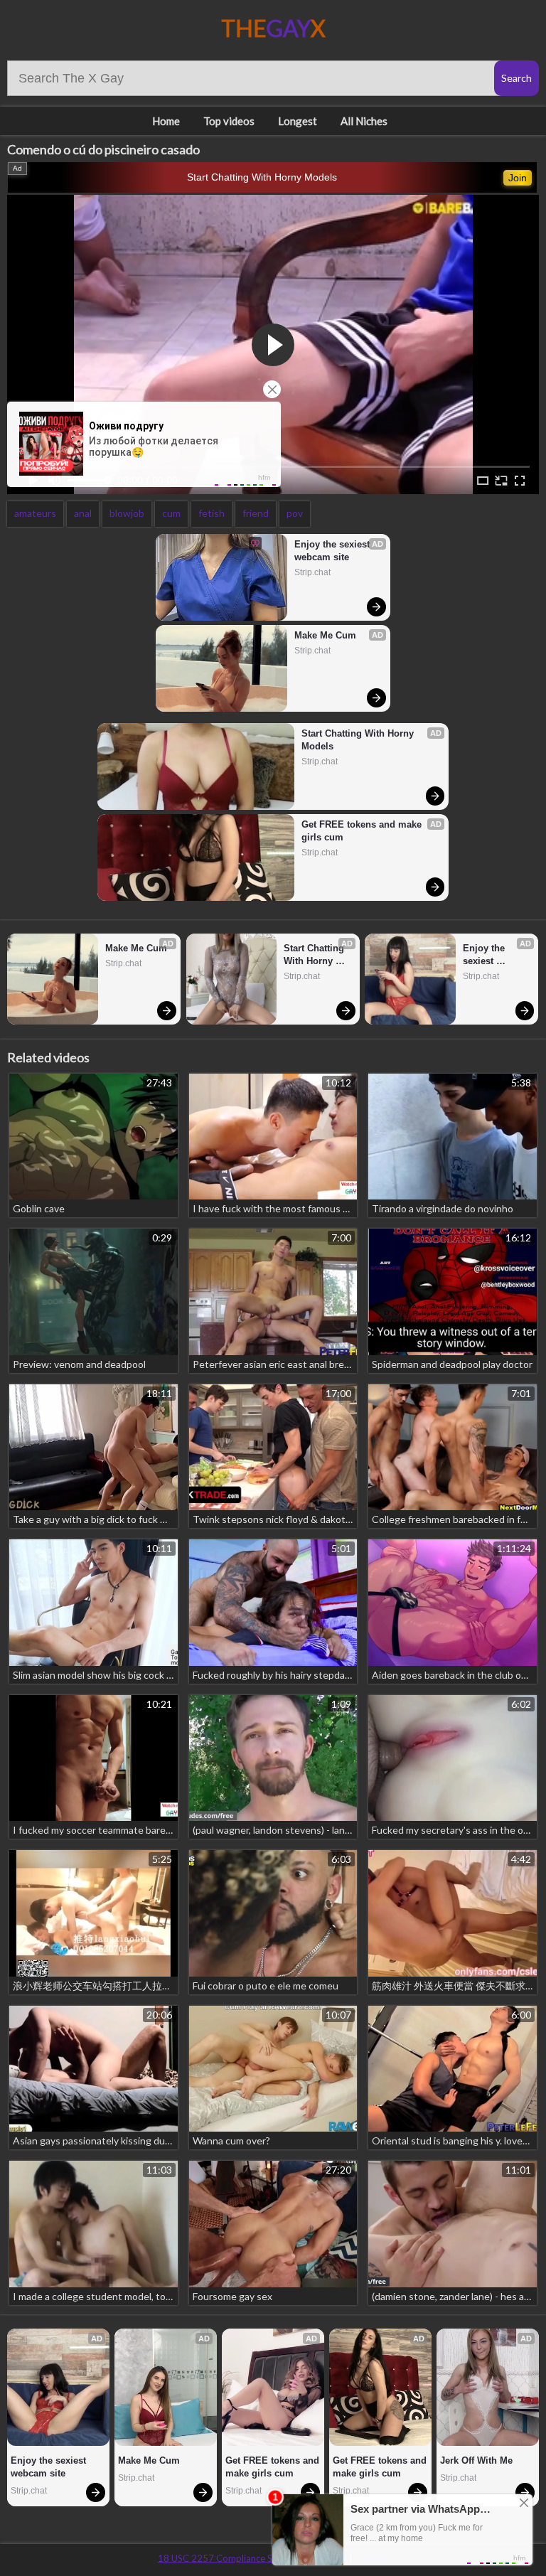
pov (295, 513)
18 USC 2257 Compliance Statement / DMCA (252, 2558)
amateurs (35, 513)
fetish (212, 513)
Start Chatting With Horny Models (262, 177)
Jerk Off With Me (476, 2460)
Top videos (229, 121)
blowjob (127, 513)
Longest (298, 121)
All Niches (364, 121)
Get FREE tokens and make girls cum (363, 831)
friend (256, 513)
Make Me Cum (325, 635)
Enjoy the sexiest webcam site (333, 551)
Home (166, 121)
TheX (273, 28)
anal (83, 513)
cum (171, 513)
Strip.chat (312, 572)
